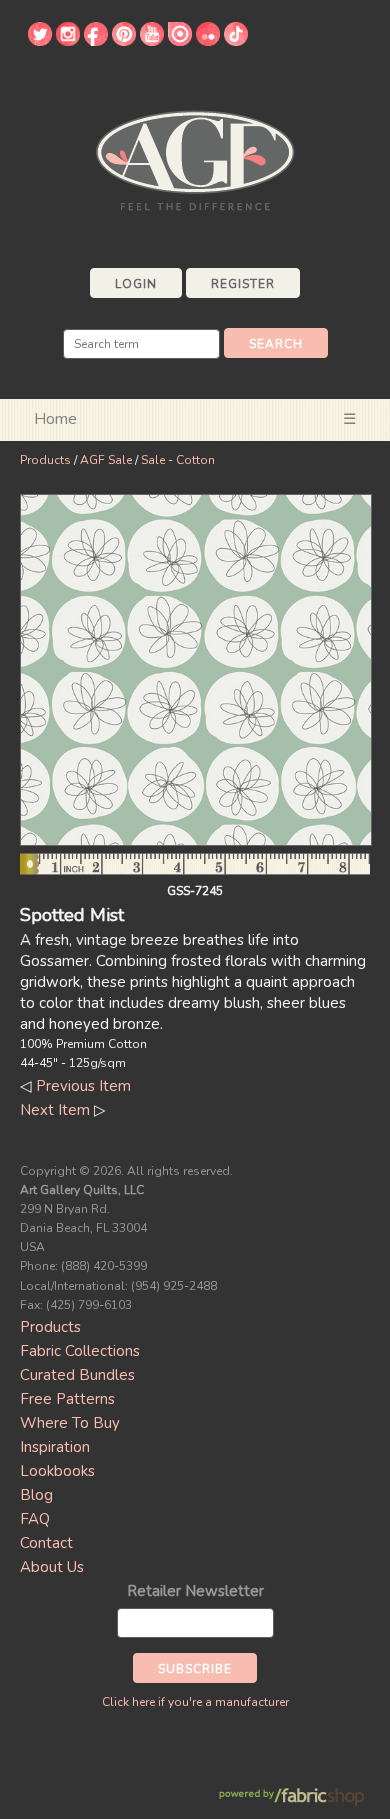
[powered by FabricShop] (291, 1797)
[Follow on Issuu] (180, 41)
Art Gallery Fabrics (195, 158)
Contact (46, 1543)
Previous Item (83, 1086)
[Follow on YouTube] (152, 41)
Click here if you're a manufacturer (195, 1702)
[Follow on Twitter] (40, 41)
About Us (52, 1567)
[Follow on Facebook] (96, 41)
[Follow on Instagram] (68, 41)
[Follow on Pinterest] (124, 41)
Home (55, 419)
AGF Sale (106, 460)
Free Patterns (67, 1399)
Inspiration (55, 1447)
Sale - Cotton (178, 460)
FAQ (35, 1519)
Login (136, 284)
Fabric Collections (80, 1351)
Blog (36, 1495)
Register (243, 284)
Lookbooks (57, 1471)
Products (45, 460)
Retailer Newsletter (195, 1591)
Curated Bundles (77, 1375)
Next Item (55, 1110)
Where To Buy (70, 1423)
